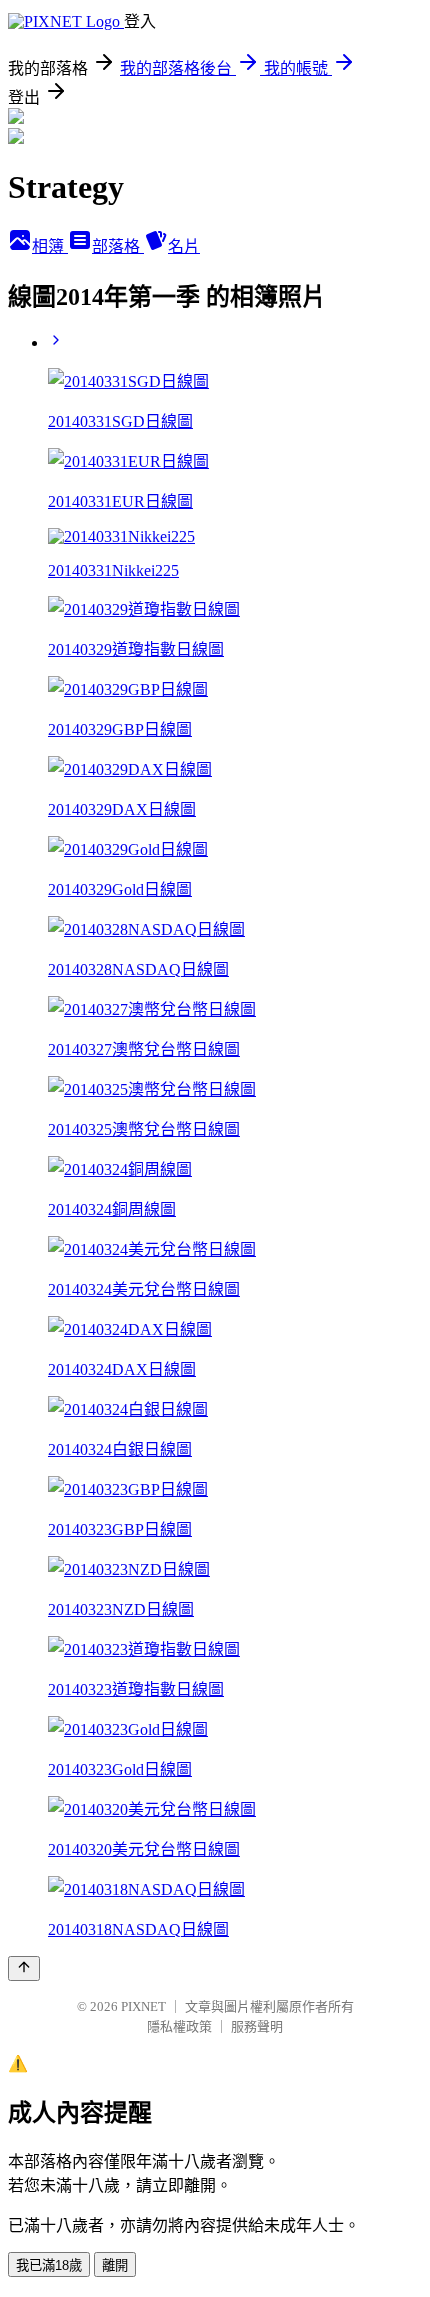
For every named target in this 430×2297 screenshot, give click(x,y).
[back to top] (24, 1968)
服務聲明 (257, 2026)
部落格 (118, 246)
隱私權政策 (179, 2026)
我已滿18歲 (49, 2265)
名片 (184, 246)
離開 (115, 2265)
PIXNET (143, 2006)
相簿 (50, 246)
